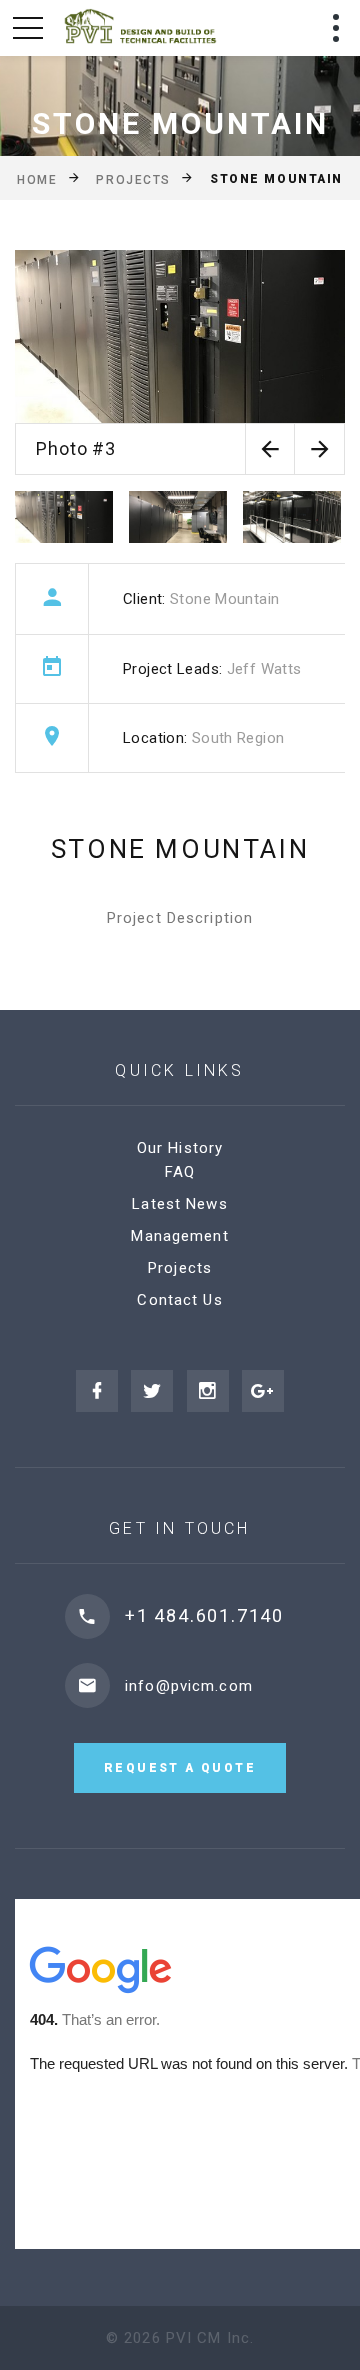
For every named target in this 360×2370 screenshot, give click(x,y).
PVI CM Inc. (210, 2338)
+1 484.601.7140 (204, 1615)
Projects (133, 179)
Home (37, 179)
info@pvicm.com (189, 1686)
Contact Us (179, 1300)
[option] (180, 362)
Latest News (179, 1204)
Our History (180, 1148)
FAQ (180, 1172)
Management (179, 1236)
